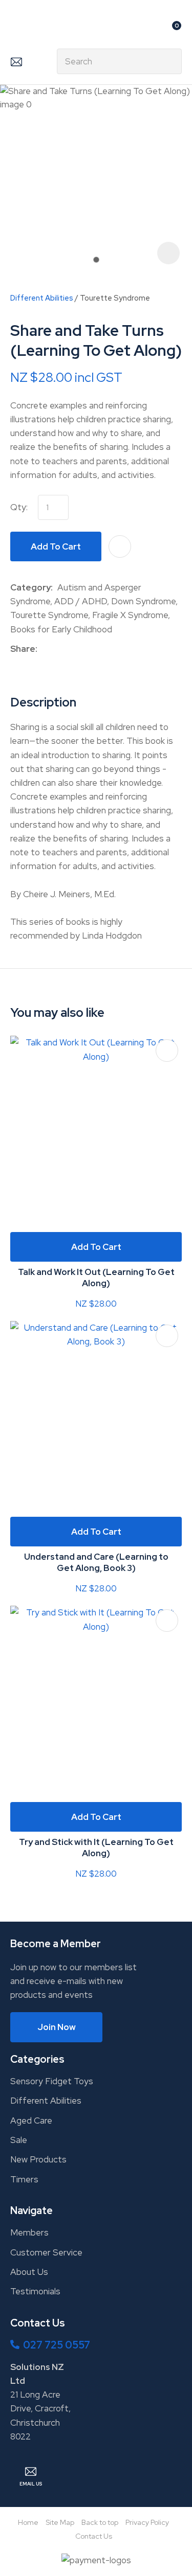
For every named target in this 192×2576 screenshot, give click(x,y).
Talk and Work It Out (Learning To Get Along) (96, 1278)
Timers (24, 2179)
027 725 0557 (57, 2345)
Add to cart (56, 546)
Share (23, 649)
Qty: (19, 507)
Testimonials (35, 2291)
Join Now (57, 2027)
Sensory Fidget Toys (52, 2081)
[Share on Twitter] (58, 649)
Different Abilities (42, 298)
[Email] (73, 649)
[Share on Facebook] (44, 649)
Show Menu (16, 29)
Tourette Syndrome (115, 298)
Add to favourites (167, 1051)
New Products (38, 2159)
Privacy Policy (147, 2522)
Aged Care (31, 2121)
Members (29, 2232)
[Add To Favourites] (120, 546)
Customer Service (46, 2252)
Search (169, 61)
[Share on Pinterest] (89, 649)
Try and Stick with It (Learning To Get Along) (96, 1848)
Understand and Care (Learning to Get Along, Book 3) (96, 1562)
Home (28, 2522)
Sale (19, 2140)
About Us (29, 2272)
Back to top (100, 2522)
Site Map (60, 2522)
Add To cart (96, 1247)
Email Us (16, 61)
